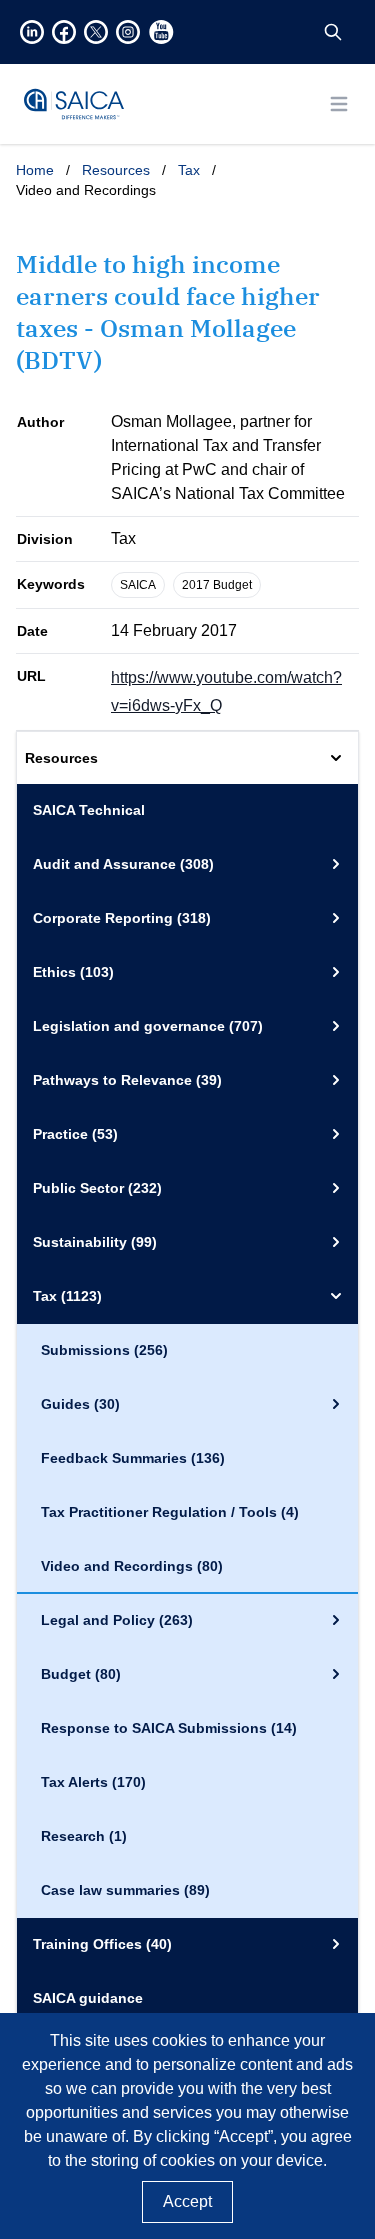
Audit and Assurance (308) (123, 864)
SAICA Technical (89, 810)
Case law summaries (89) (125, 1890)
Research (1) (84, 1836)
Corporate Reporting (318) (122, 918)
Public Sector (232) (97, 1188)
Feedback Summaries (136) (133, 1458)
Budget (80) (81, 1674)
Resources (116, 170)
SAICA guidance (88, 1998)
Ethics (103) (73, 972)
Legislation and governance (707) (148, 1026)
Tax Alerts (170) (93, 1782)
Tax (189, 170)
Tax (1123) (67, 1296)
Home (35, 170)
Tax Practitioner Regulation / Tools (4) (170, 1512)
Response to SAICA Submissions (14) (169, 1728)
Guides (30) (80, 1404)
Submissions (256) (104, 1350)
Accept (187, 2201)
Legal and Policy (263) (117, 1620)
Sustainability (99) (95, 1242)
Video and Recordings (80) (132, 1566)
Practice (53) (75, 1134)
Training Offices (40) (102, 1944)
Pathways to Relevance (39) (127, 1080)
